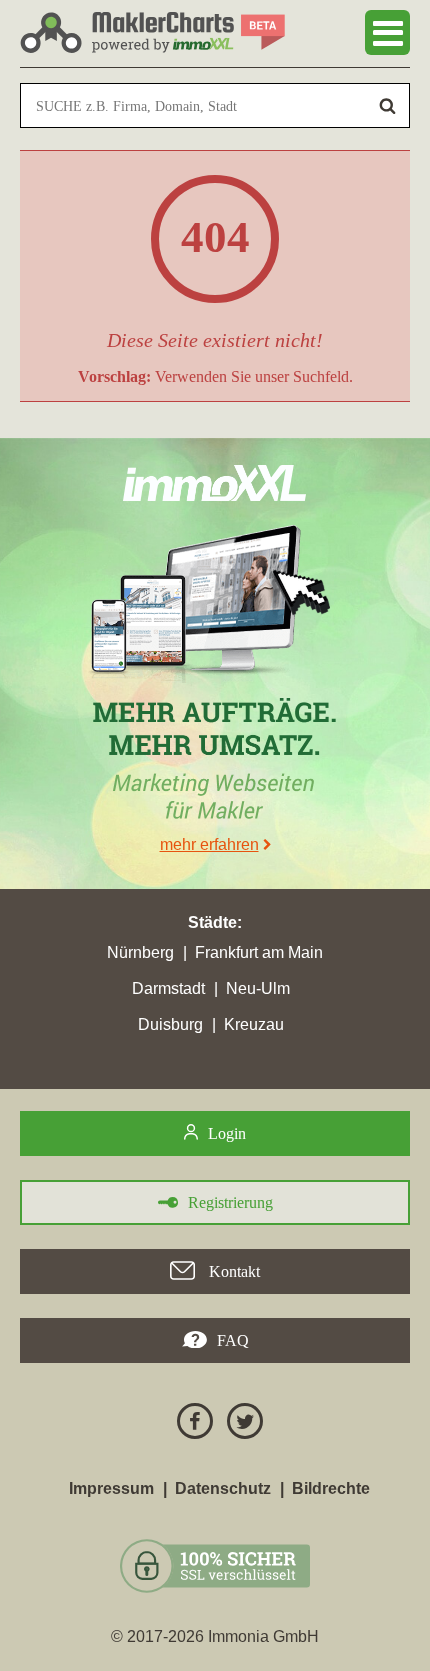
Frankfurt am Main (259, 952)
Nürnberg (140, 952)
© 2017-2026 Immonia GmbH (215, 1636)
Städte (212, 922)
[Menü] (387, 32)
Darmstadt (168, 988)
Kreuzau (254, 1024)
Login (227, 1133)
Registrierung (230, 1202)
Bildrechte (331, 1488)
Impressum (111, 1488)
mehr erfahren (209, 844)
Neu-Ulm (258, 988)
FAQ (233, 1340)
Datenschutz (223, 1488)
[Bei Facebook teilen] (190, 1424)
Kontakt (232, 1271)
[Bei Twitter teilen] (240, 1424)
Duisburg (170, 1024)
